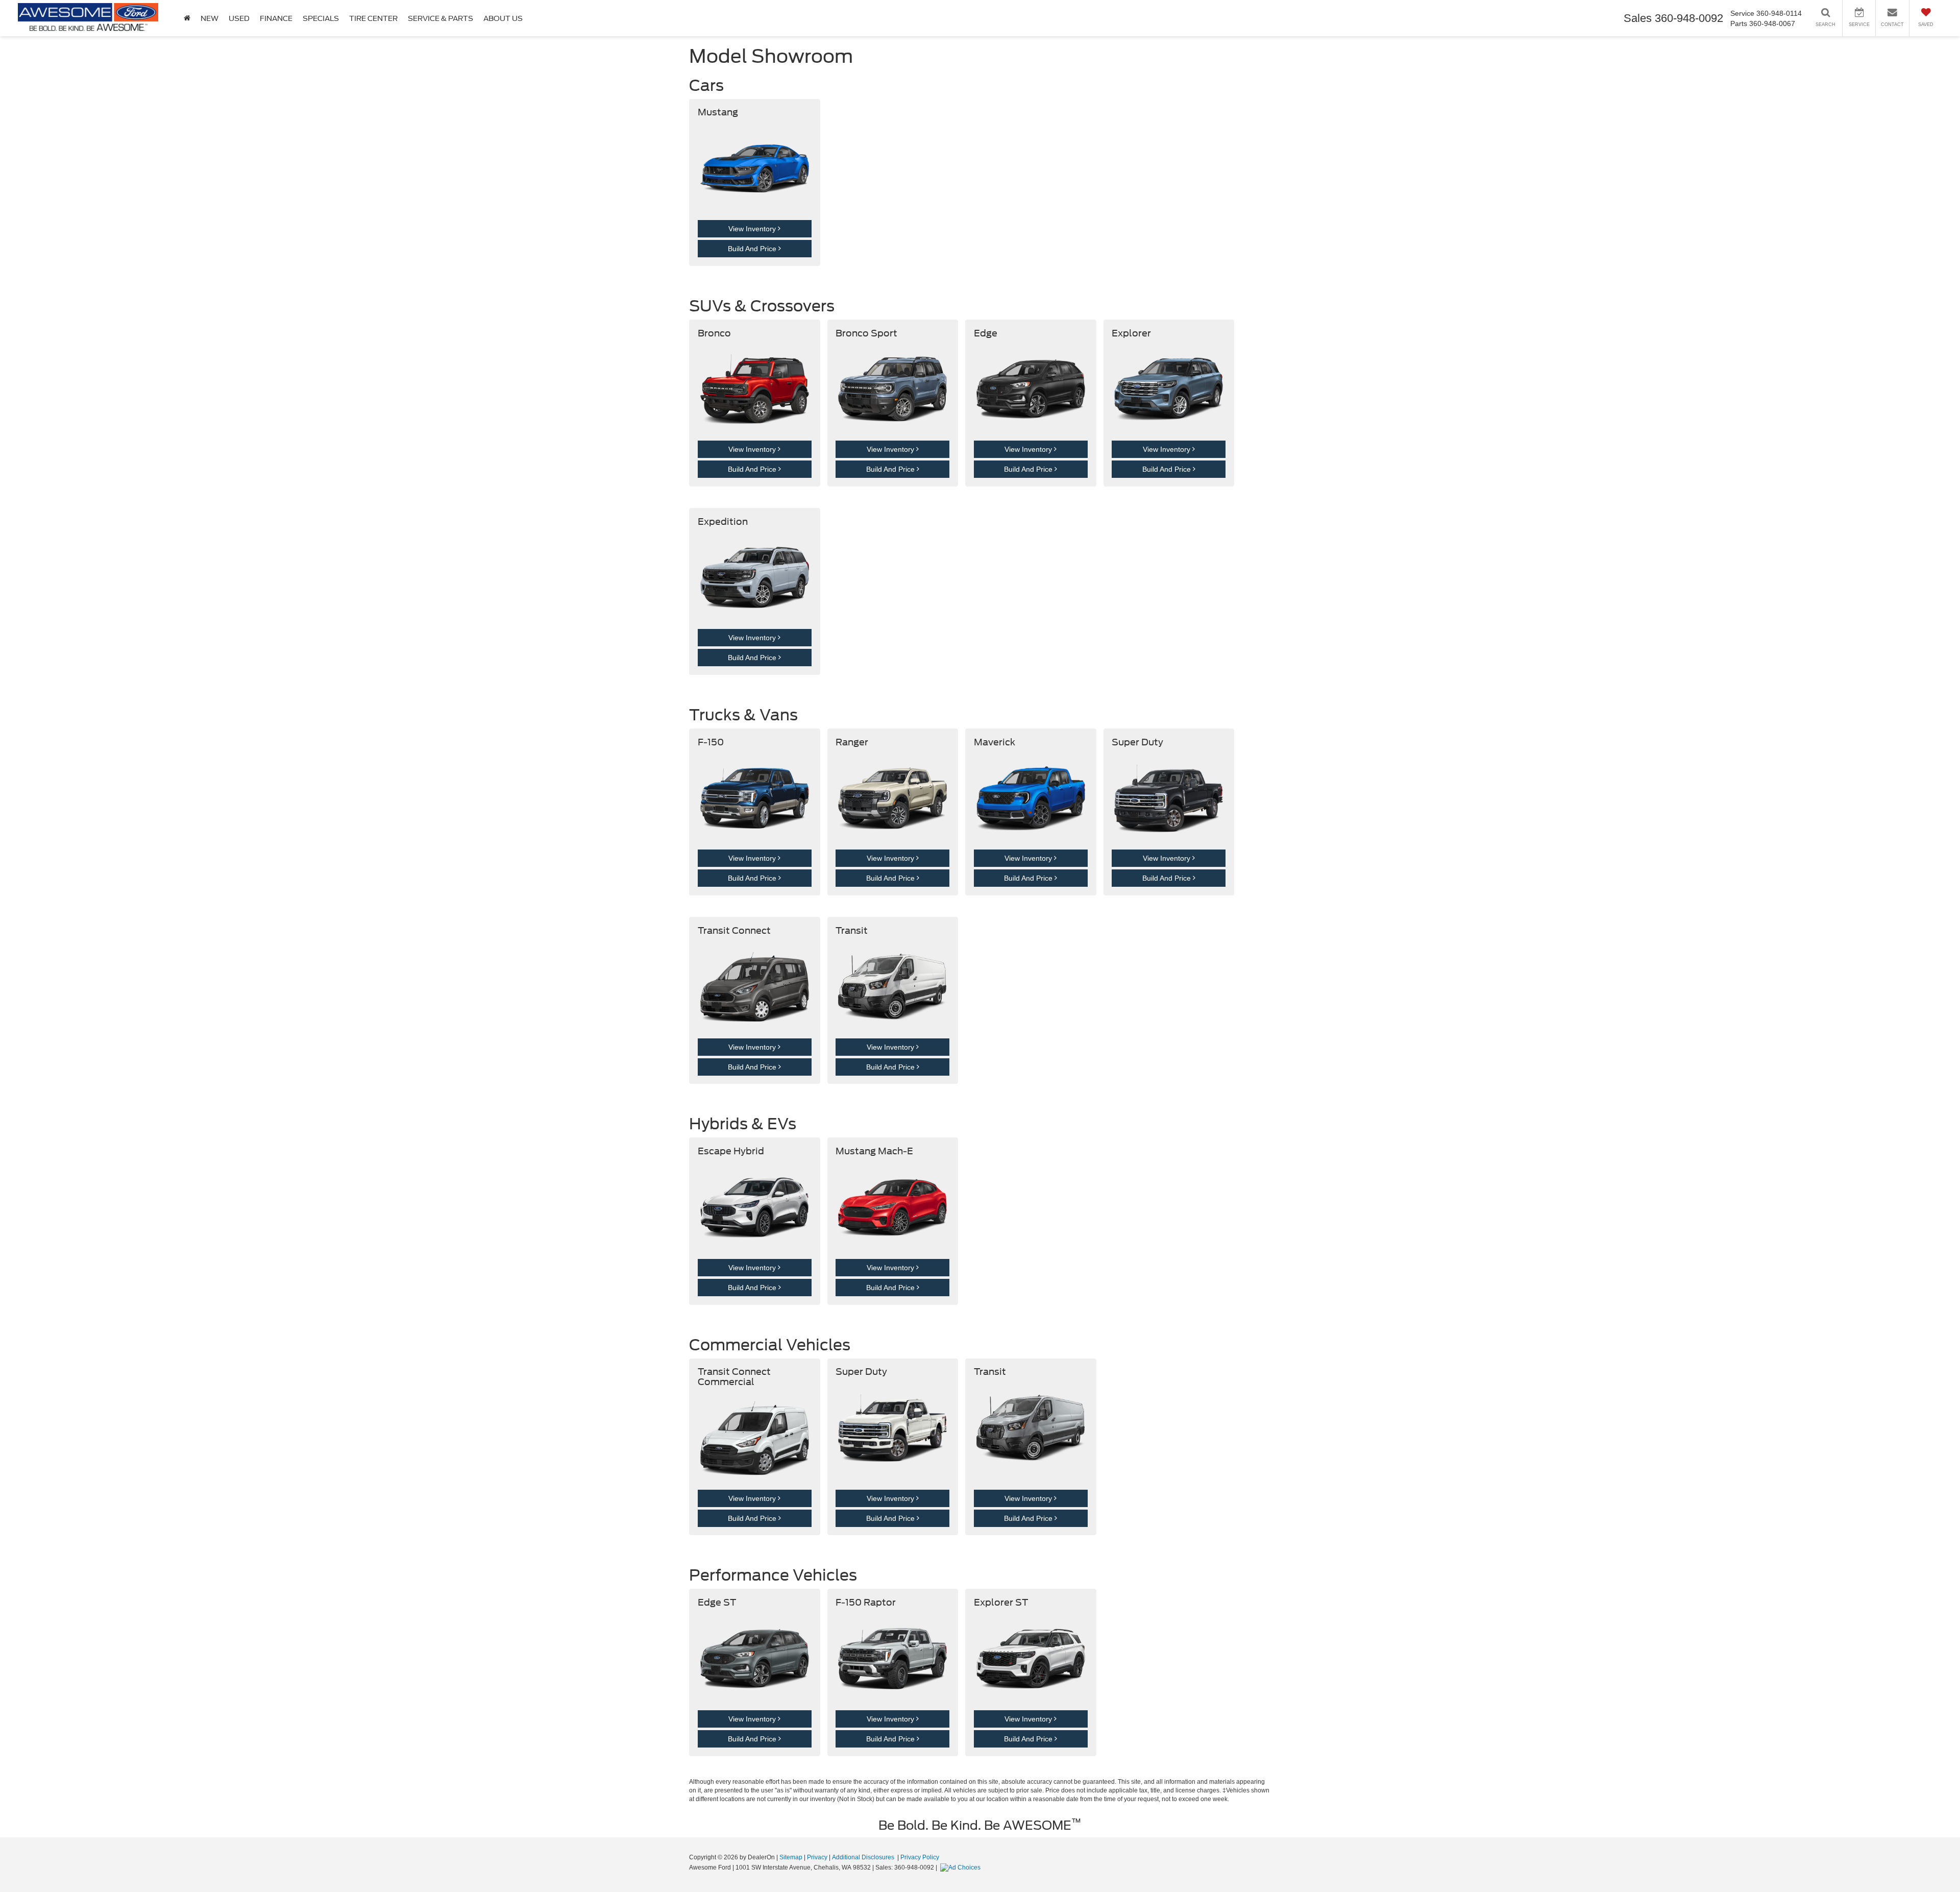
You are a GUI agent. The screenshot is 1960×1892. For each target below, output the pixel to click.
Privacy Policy (920, 1857)
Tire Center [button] (373, 18)
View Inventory (753, 229)
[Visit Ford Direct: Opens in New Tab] (962, 1867)
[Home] (187, 18)
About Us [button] (503, 18)
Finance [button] (276, 18)
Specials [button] (321, 18)
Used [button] (239, 18)
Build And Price (753, 249)
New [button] (210, 18)
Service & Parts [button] (440, 18)
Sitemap (791, 1857)
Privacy (817, 1857)
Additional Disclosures (864, 1857)
